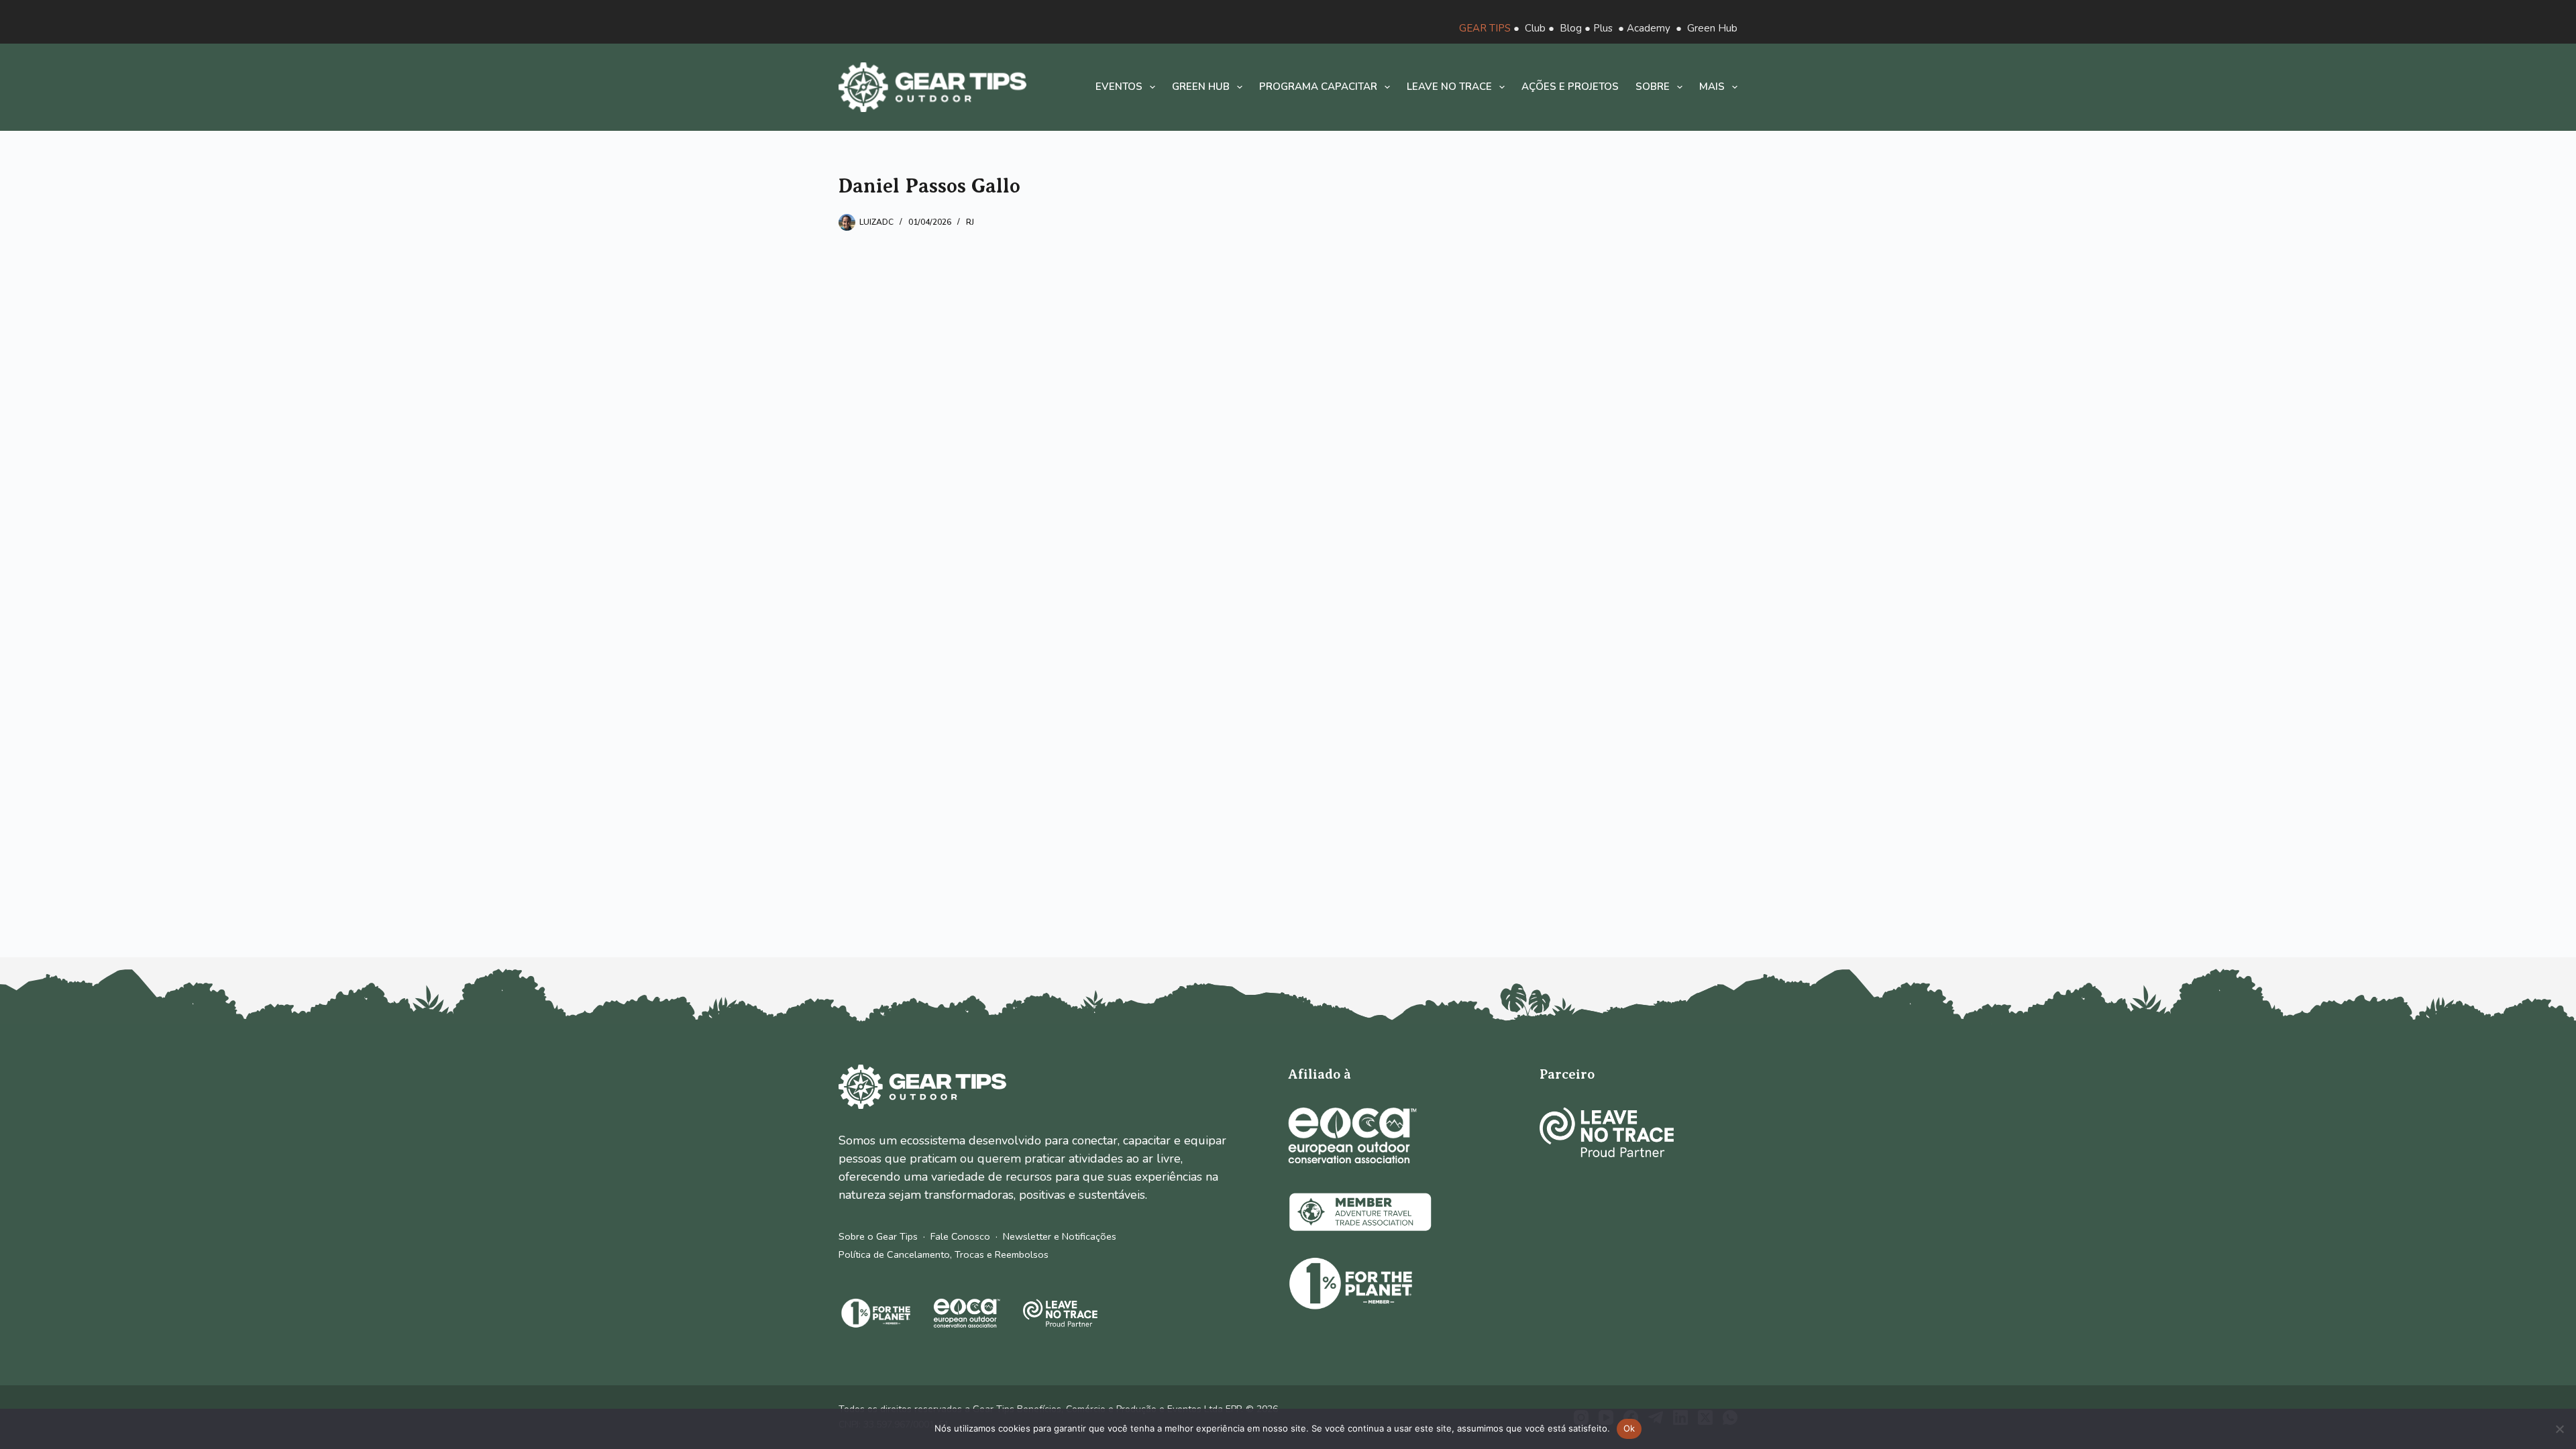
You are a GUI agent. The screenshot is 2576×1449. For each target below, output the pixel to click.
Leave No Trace (1449, 87)
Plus (1603, 28)
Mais (1712, 87)
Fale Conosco (960, 1236)
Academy (1649, 28)
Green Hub (1712, 28)
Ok (1629, 1428)
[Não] (2559, 1429)
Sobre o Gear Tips (878, 1236)
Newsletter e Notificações (1060, 1236)
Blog (1571, 28)
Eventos (1119, 87)
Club (1535, 28)
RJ (970, 222)
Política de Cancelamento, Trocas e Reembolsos (944, 1254)
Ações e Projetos (1570, 87)
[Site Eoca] (1352, 1135)
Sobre (1653, 87)
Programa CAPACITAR (1318, 87)
